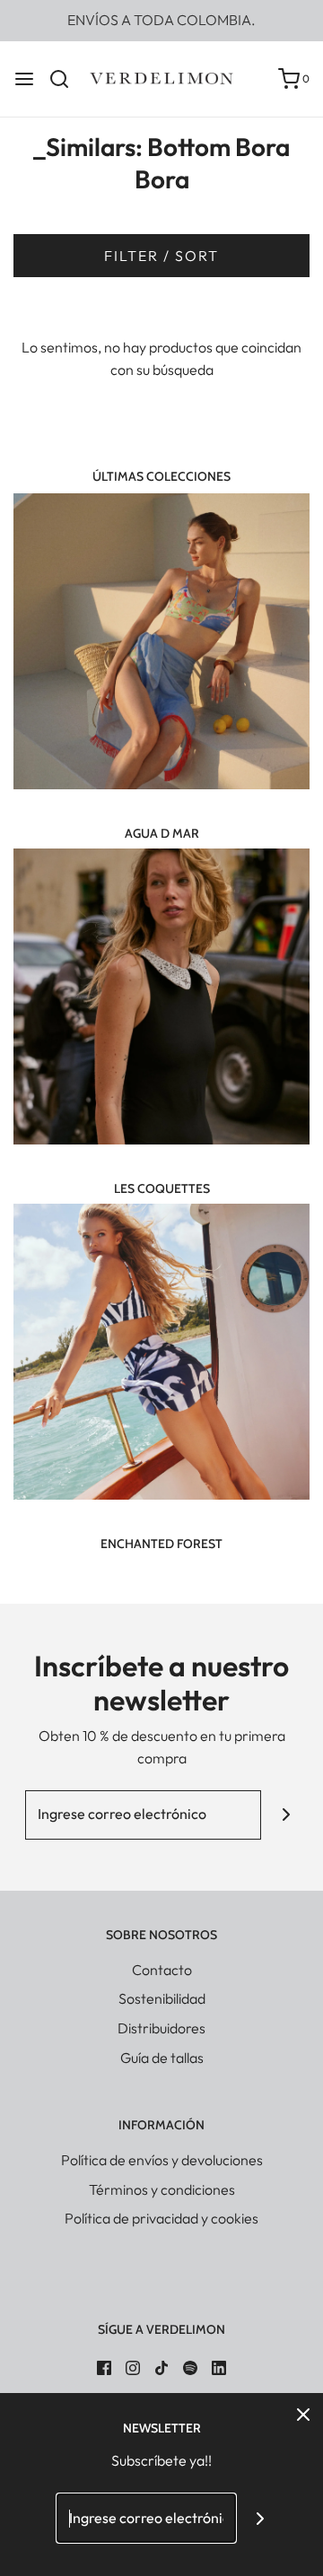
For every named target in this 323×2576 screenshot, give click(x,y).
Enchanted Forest (161, 1544)
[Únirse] (286, 1815)
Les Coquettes (162, 1188)
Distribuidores (161, 2028)
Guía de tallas (162, 2058)
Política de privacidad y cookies (161, 2218)
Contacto (162, 1970)
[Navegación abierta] (24, 79)
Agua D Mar (162, 833)
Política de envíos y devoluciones (162, 2160)
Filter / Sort (161, 256)
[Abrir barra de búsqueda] (66, 79)
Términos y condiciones (162, 2189)
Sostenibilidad (162, 1998)
